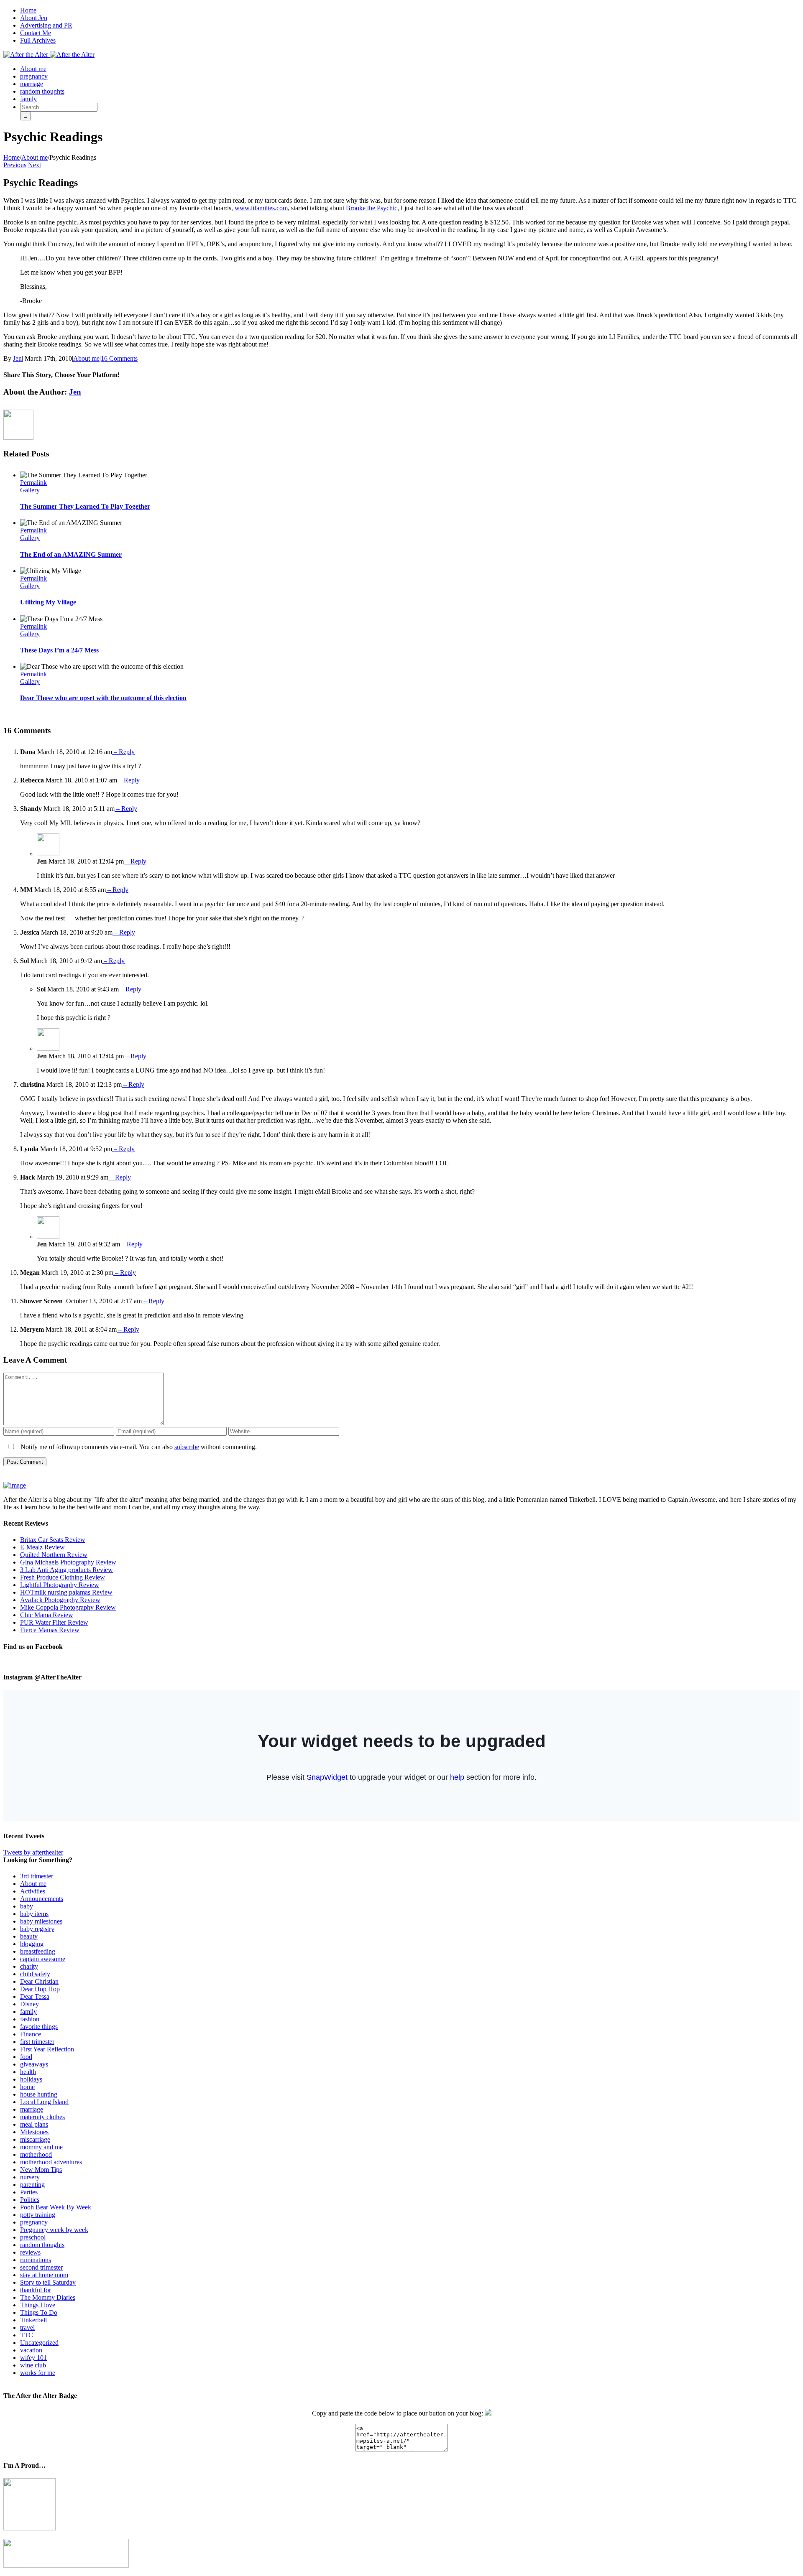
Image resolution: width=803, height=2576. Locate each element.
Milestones (34, 2132)
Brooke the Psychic (372, 208)
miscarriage (35, 2139)
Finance (31, 2034)
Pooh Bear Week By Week (56, 2207)
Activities (33, 1891)
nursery (30, 2177)
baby (27, 1906)
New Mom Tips (41, 2170)
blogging (32, 1944)
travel (27, 2328)
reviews (30, 2252)
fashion (30, 2019)
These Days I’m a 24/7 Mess (59, 650)
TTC (27, 2335)
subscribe (187, 1447)
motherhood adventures (51, 2162)
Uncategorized (39, 2343)
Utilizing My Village (48, 602)
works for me (38, 2373)
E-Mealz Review (42, 1547)
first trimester (37, 2042)
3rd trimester (37, 1876)
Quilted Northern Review (54, 1555)
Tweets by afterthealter (33, 1852)
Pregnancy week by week (54, 2230)
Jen (17, 358)
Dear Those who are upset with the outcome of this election (103, 698)
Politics (30, 2200)
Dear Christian (39, 1981)
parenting (32, 2185)
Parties (29, 2192)
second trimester (41, 2267)
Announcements (42, 1899)
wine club (33, 2365)
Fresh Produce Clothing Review (63, 1577)
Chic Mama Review (47, 1615)
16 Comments (119, 358)
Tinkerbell (33, 2320)
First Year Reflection (47, 2049)
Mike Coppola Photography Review (68, 1607)
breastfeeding (38, 1951)
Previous (15, 165)
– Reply (123, 752)
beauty (29, 1936)
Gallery (30, 490)
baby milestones (41, 1921)
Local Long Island (44, 2102)
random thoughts (42, 2245)
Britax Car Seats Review (53, 1540)
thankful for (36, 2290)
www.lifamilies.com (261, 208)
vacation (31, 2350)
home (27, 2087)
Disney (29, 2004)
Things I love (38, 2305)
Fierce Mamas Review (50, 1630)
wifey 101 (33, 2358)
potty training (38, 2215)
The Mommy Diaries (48, 2297)
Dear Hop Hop (40, 1989)
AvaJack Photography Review (60, 1600)
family (28, 2012)
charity (29, 1966)
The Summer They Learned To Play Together (85, 506)
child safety (35, 1974)
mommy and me (41, 2147)
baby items (34, 1914)
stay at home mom (44, 2275)
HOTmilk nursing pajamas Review (66, 1592)
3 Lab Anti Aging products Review (66, 1570)
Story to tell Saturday (48, 2282)
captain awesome (43, 1959)
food (26, 2057)
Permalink (33, 483)
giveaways (34, 2064)
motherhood (36, 2154)
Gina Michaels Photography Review (68, 1562)
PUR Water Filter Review (54, 1622)
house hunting (39, 2094)
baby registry (37, 1929)
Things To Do (39, 2312)
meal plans (34, 2124)
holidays (31, 2079)
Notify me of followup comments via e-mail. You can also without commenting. (138, 1447)
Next (35, 165)
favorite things (39, 2027)
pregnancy (34, 2222)
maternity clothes (42, 2117)
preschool (33, 2237)
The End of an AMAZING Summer (71, 554)
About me (86, 358)
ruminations (36, 2260)
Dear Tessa (35, 1996)
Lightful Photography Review (60, 1585)
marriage (32, 2109)
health (28, 2072)
